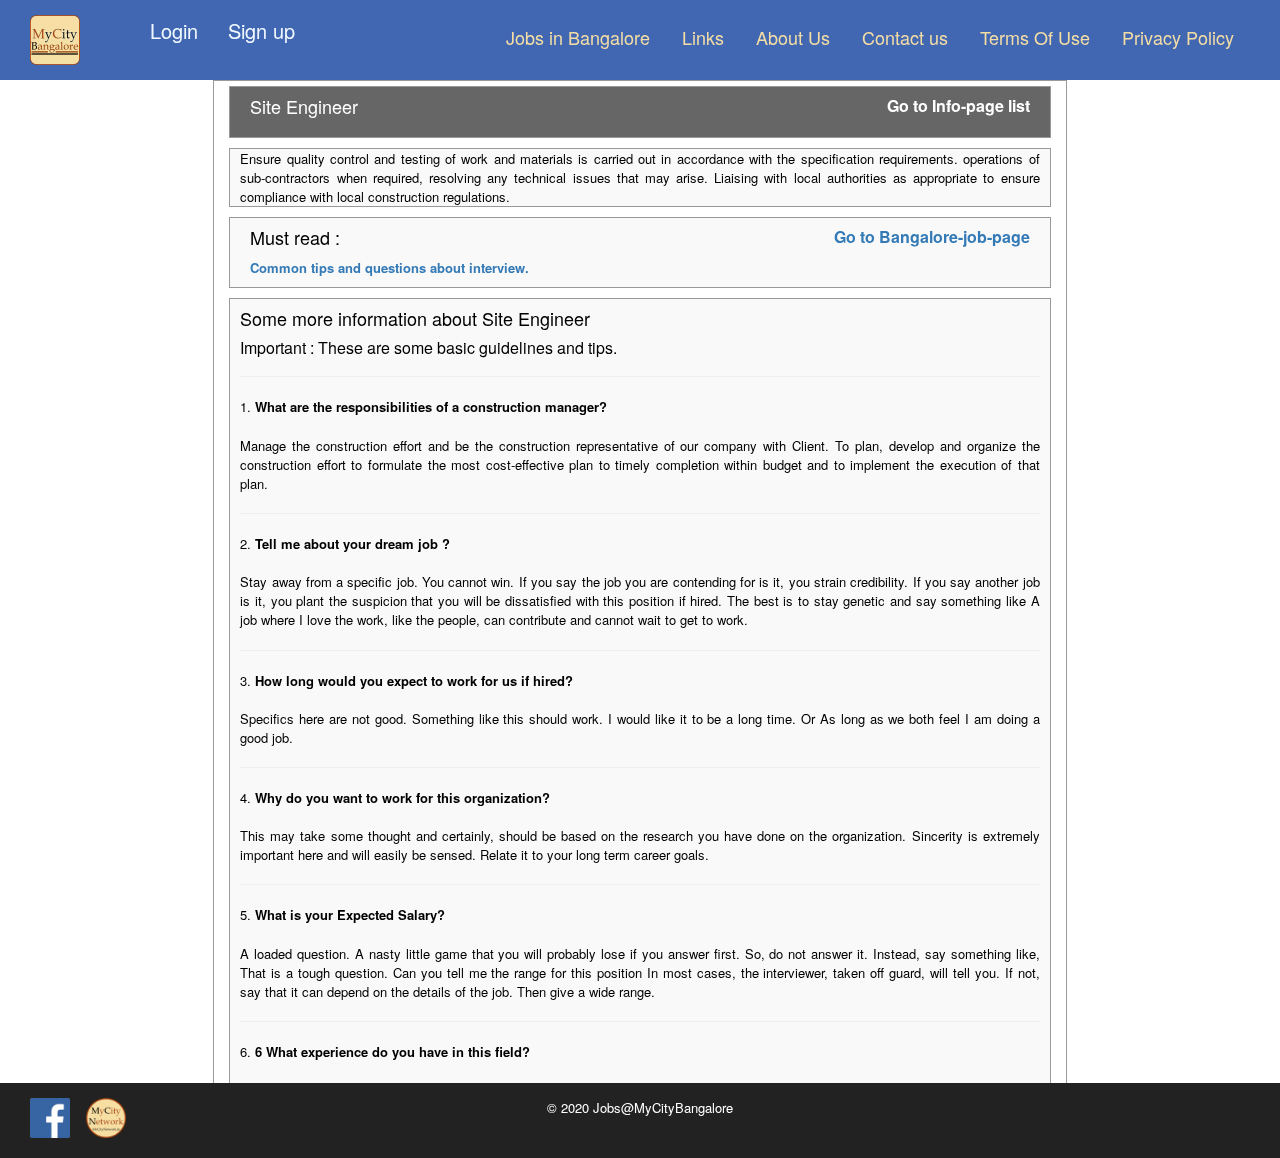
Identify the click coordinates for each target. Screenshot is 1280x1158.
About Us (793, 37)
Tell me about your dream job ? (352, 543)
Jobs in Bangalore (578, 37)
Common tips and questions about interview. (389, 267)
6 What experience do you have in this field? (392, 1051)
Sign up (261, 30)
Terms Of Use (1035, 37)
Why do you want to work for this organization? (402, 797)
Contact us (905, 37)
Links (703, 37)
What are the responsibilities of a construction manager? (431, 406)
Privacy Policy (1178, 37)
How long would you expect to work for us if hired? (414, 680)
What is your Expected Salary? (350, 914)
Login (174, 30)
